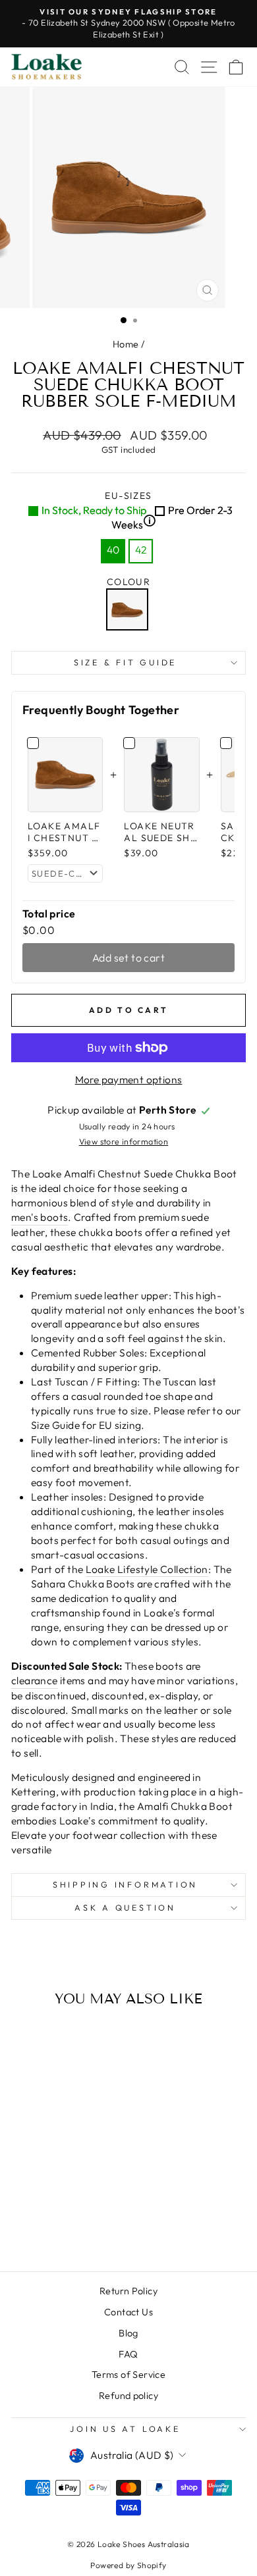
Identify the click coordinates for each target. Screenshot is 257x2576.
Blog (128, 2333)
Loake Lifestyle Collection (147, 1569)
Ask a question (125, 1907)
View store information (124, 1141)
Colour (128, 582)
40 (113, 550)
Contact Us (128, 2312)
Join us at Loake (125, 2429)
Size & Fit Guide (125, 662)
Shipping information (125, 1884)
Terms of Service (128, 2375)
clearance (35, 1680)
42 (141, 550)
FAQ (128, 2354)
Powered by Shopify (128, 2565)
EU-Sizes (137, 510)
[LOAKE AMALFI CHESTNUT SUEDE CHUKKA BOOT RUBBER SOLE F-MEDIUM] (129, 609)
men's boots (40, 1217)
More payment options (129, 1079)
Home (126, 344)
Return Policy (128, 2291)
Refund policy (128, 2396)
